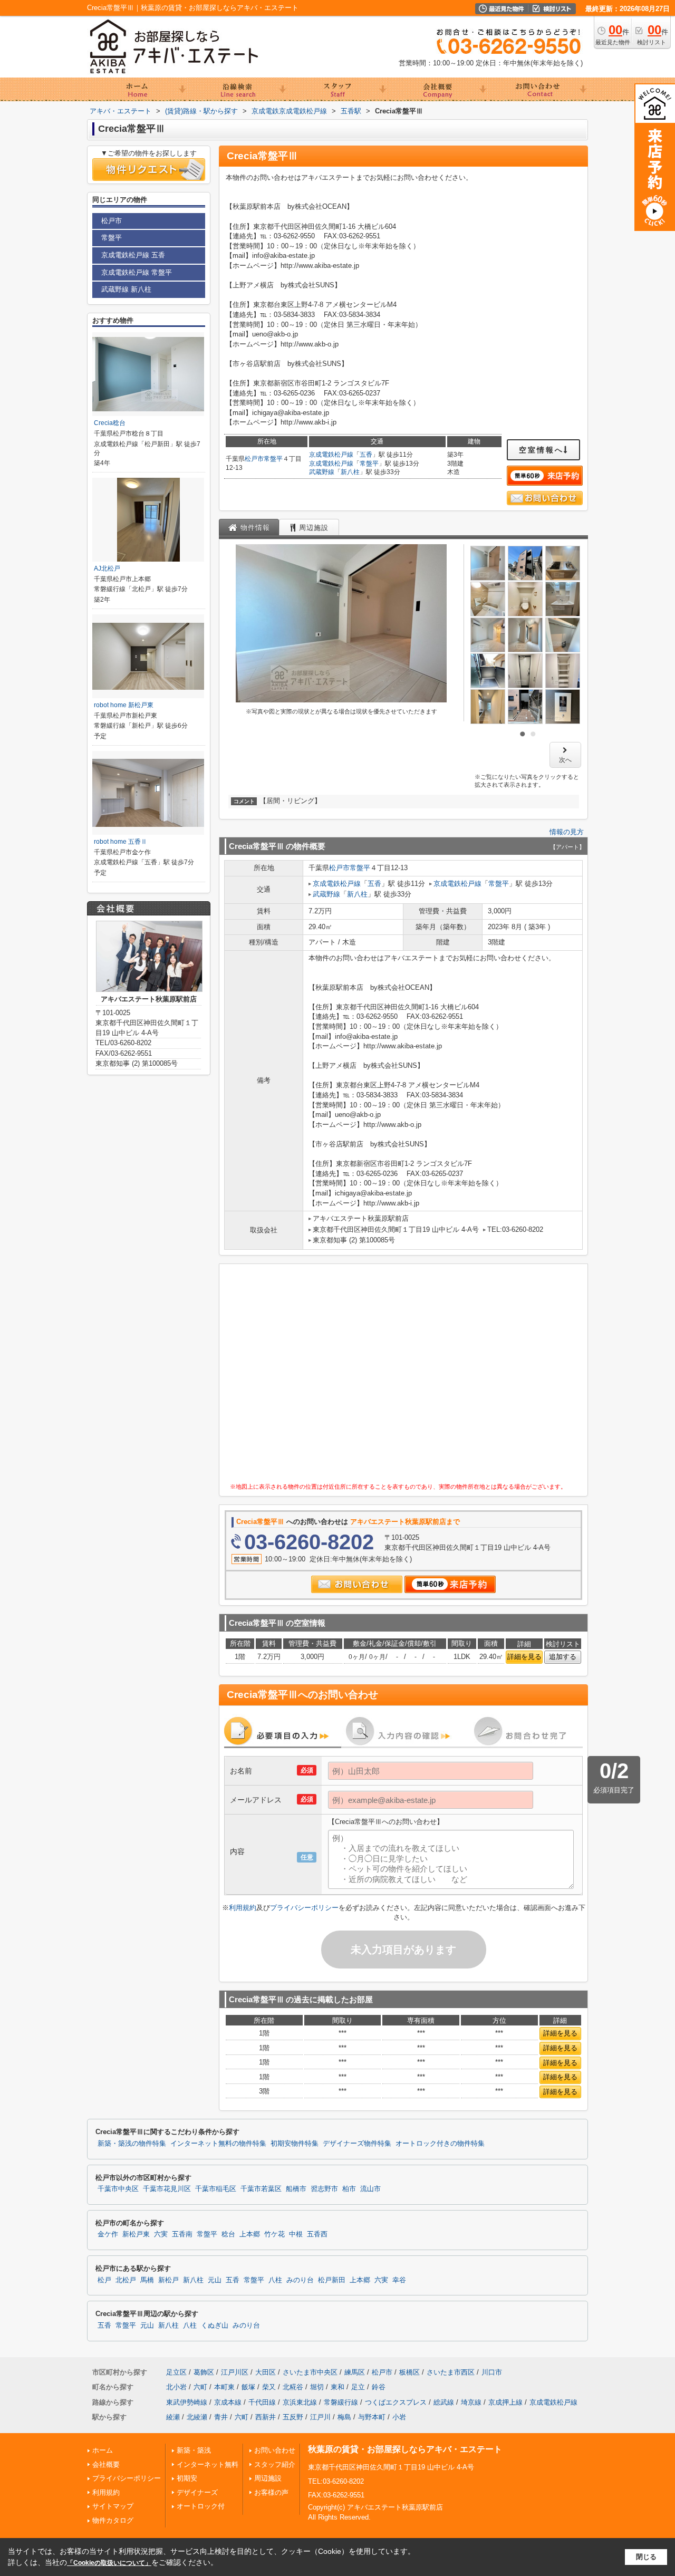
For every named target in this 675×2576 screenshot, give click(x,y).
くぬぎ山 (215, 2326)
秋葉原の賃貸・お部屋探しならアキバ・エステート (405, 2449)
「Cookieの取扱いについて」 (109, 2563)
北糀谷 (293, 2387)
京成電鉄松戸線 (331, 455)
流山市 (370, 2189)
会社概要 (106, 2464)
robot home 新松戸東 (124, 705)
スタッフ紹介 (275, 2464)
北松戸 (126, 2280)
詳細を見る (524, 1657)
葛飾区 (204, 2372)
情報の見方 (567, 832)
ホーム (103, 2450)
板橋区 (409, 2372)
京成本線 (228, 2402)
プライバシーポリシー (304, 1908)
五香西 (317, 2234)
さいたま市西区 (451, 2372)
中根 (296, 2234)
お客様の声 (271, 2492)
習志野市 (324, 2189)
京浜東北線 (300, 2402)
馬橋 (147, 2280)
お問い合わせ (275, 2450)
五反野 (293, 2417)
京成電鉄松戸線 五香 (133, 255)
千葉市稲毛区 (216, 2189)
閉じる (646, 2557)
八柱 (275, 2280)
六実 (161, 2234)
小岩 (399, 2417)
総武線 (444, 2402)
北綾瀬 (197, 2417)
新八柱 (350, 472)
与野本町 (372, 2417)
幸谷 (399, 2280)
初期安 (187, 2478)
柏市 (349, 2189)
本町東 (224, 2387)
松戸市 (254, 459)
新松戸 (168, 2280)
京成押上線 (505, 2402)
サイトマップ (113, 2506)
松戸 (104, 2280)
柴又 (269, 2387)
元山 (215, 2280)
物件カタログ (113, 2520)
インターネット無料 (208, 2464)
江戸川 (320, 2417)
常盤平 (273, 459)
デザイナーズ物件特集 (357, 2144)
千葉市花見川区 (167, 2189)
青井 (221, 2417)
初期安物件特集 (295, 2144)
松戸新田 (332, 2280)
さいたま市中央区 (310, 2372)
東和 (337, 2387)
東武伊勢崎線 (187, 2402)
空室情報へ (541, 450)
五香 (366, 455)
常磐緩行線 (341, 2402)
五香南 (182, 2234)
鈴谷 (379, 2387)
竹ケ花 (274, 2234)
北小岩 (176, 2387)
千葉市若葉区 (261, 2189)
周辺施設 (268, 2478)
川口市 (492, 2372)
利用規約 (243, 1908)
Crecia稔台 (110, 423)
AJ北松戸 (107, 568)
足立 (358, 2387)
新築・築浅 (194, 2450)
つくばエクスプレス (396, 2402)
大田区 (266, 2372)
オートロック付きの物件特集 (440, 2144)
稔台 (228, 2234)
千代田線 (262, 2402)
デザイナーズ (197, 2492)
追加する (563, 1657)
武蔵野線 (322, 472)
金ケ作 (108, 2234)
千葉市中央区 (118, 2189)
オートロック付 (201, 2506)
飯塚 (248, 2387)
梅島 (344, 2417)
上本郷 (250, 2234)
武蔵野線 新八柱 (126, 289)
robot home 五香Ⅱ (120, 842)
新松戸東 (136, 2234)
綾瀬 (173, 2417)
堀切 (317, 2387)
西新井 (266, 2417)
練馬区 (355, 2372)
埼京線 (471, 2402)
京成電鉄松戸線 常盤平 (137, 272)
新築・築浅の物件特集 (132, 2144)
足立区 (176, 2372)
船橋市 (296, 2189)
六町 (200, 2387)
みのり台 (300, 2280)
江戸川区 (235, 2372)
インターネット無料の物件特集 (218, 2144)
